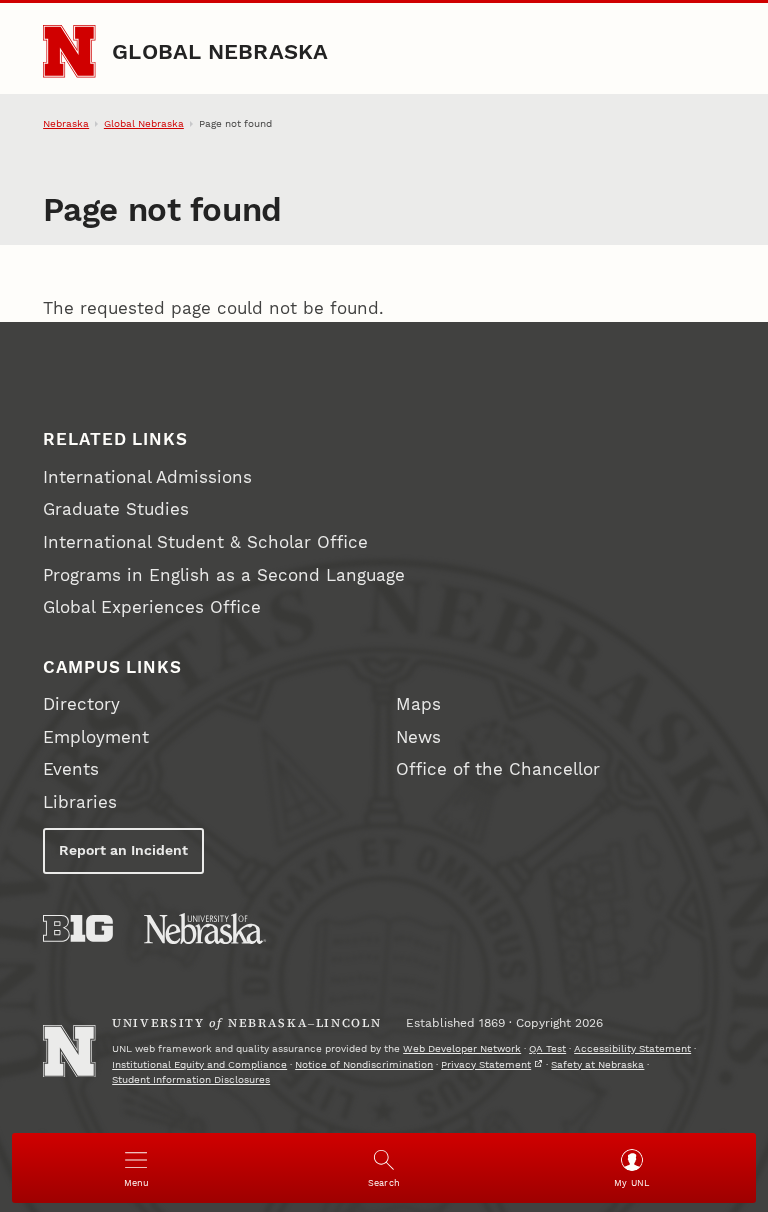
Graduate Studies (116, 509)
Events (71, 769)
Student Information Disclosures (191, 1079)
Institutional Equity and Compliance (199, 1064)
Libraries (80, 802)
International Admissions (147, 477)
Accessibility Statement (632, 1048)
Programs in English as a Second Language (224, 575)
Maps (418, 704)
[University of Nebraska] (205, 928)
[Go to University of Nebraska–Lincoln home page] (69, 51)
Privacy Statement (486, 1064)
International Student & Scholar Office (205, 542)
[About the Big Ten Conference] (78, 928)
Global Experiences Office (152, 607)
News (418, 737)
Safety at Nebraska (597, 1064)
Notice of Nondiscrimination (364, 1064)
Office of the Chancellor (498, 769)
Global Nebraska (220, 51)
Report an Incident (123, 850)
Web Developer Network (462, 1048)
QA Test (547, 1048)
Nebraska (66, 123)
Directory (81, 704)
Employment (96, 737)
